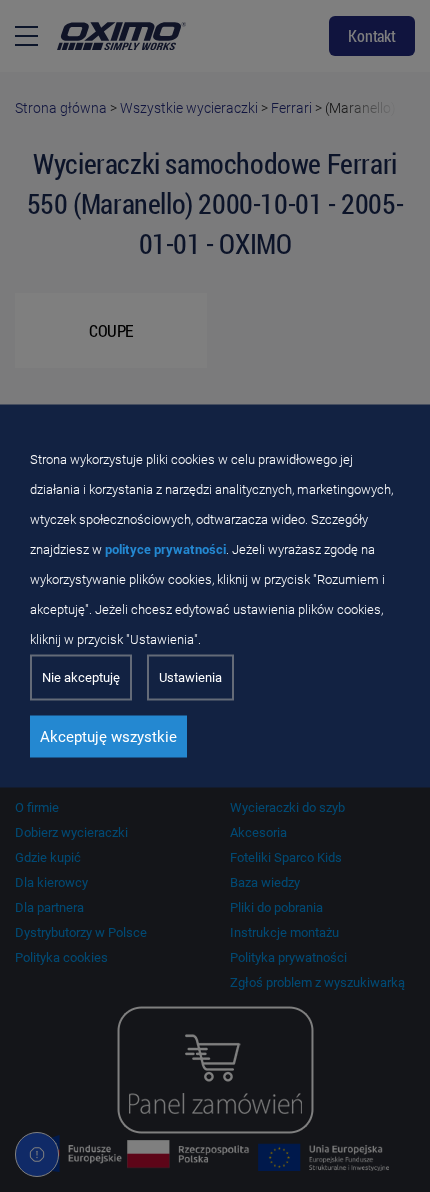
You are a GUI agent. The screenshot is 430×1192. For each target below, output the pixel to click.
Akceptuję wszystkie (108, 737)
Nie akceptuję (81, 677)
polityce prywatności (165, 549)
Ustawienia (190, 677)
